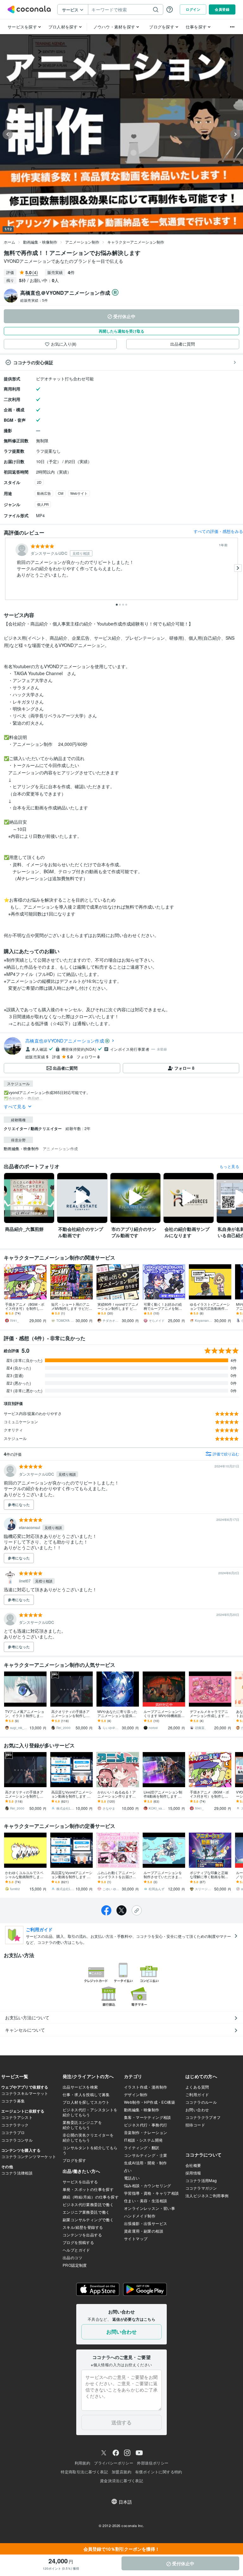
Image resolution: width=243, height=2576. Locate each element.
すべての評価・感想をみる (218, 531)
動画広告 (44, 493)
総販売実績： (34, 300)
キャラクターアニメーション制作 (136, 242)
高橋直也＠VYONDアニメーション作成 (65, 1041)
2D (39, 482)
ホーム (9, 242)
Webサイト (79, 493)
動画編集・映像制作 (40, 242)
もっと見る (229, 1166)
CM (61, 493)
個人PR (43, 504)
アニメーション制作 (82, 242)
